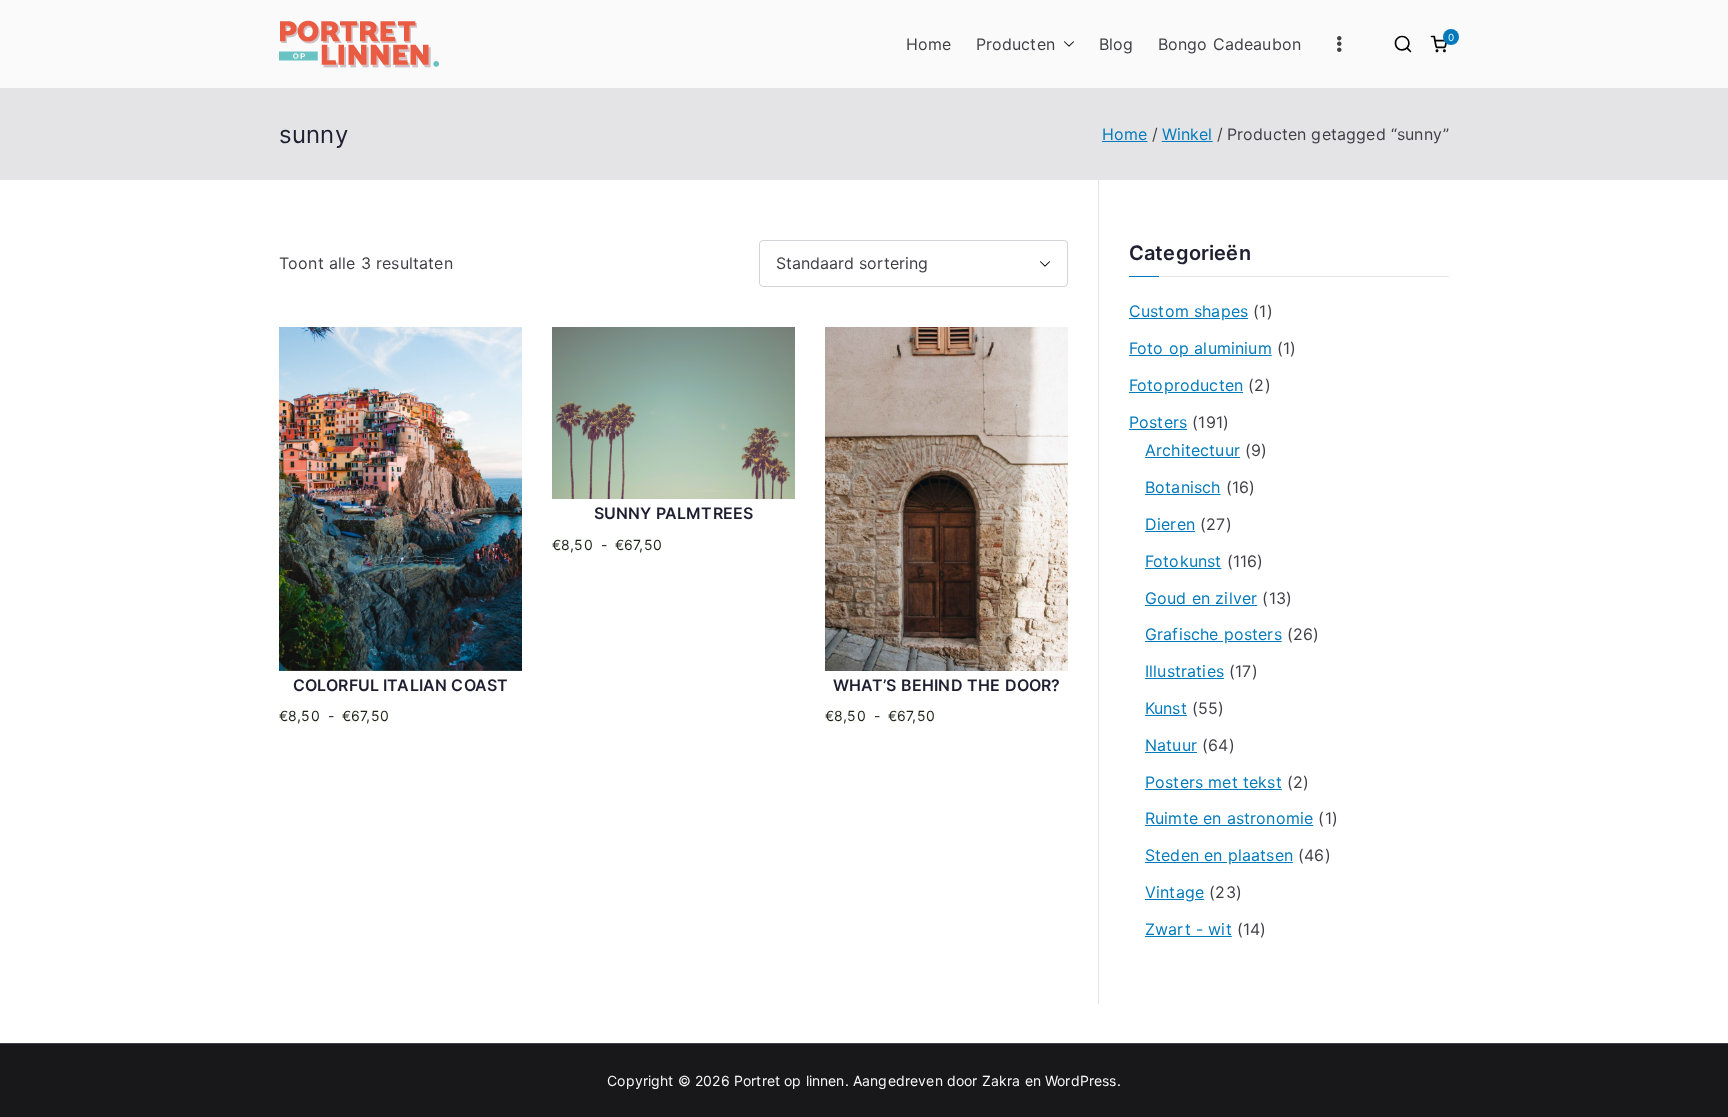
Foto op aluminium (1200, 348)
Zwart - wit (1188, 929)
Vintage (1174, 892)
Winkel (1187, 134)
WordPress (1080, 1080)
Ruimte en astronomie (1229, 818)
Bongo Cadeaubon (1229, 44)
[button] (1065, 44)
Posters (1158, 422)
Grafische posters (1213, 634)
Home (929, 44)
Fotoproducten (1186, 385)
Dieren (1170, 524)
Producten (1015, 44)
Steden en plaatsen (1219, 855)
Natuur (1171, 745)
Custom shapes (1188, 311)
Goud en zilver (1201, 598)
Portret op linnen (789, 1080)
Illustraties (1184, 671)
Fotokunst (1183, 561)
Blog (1116, 44)
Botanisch (1182, 487)
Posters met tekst (1213, 782)
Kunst (1166, 708)
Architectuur (1192, 450)
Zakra (1001, 1080)
